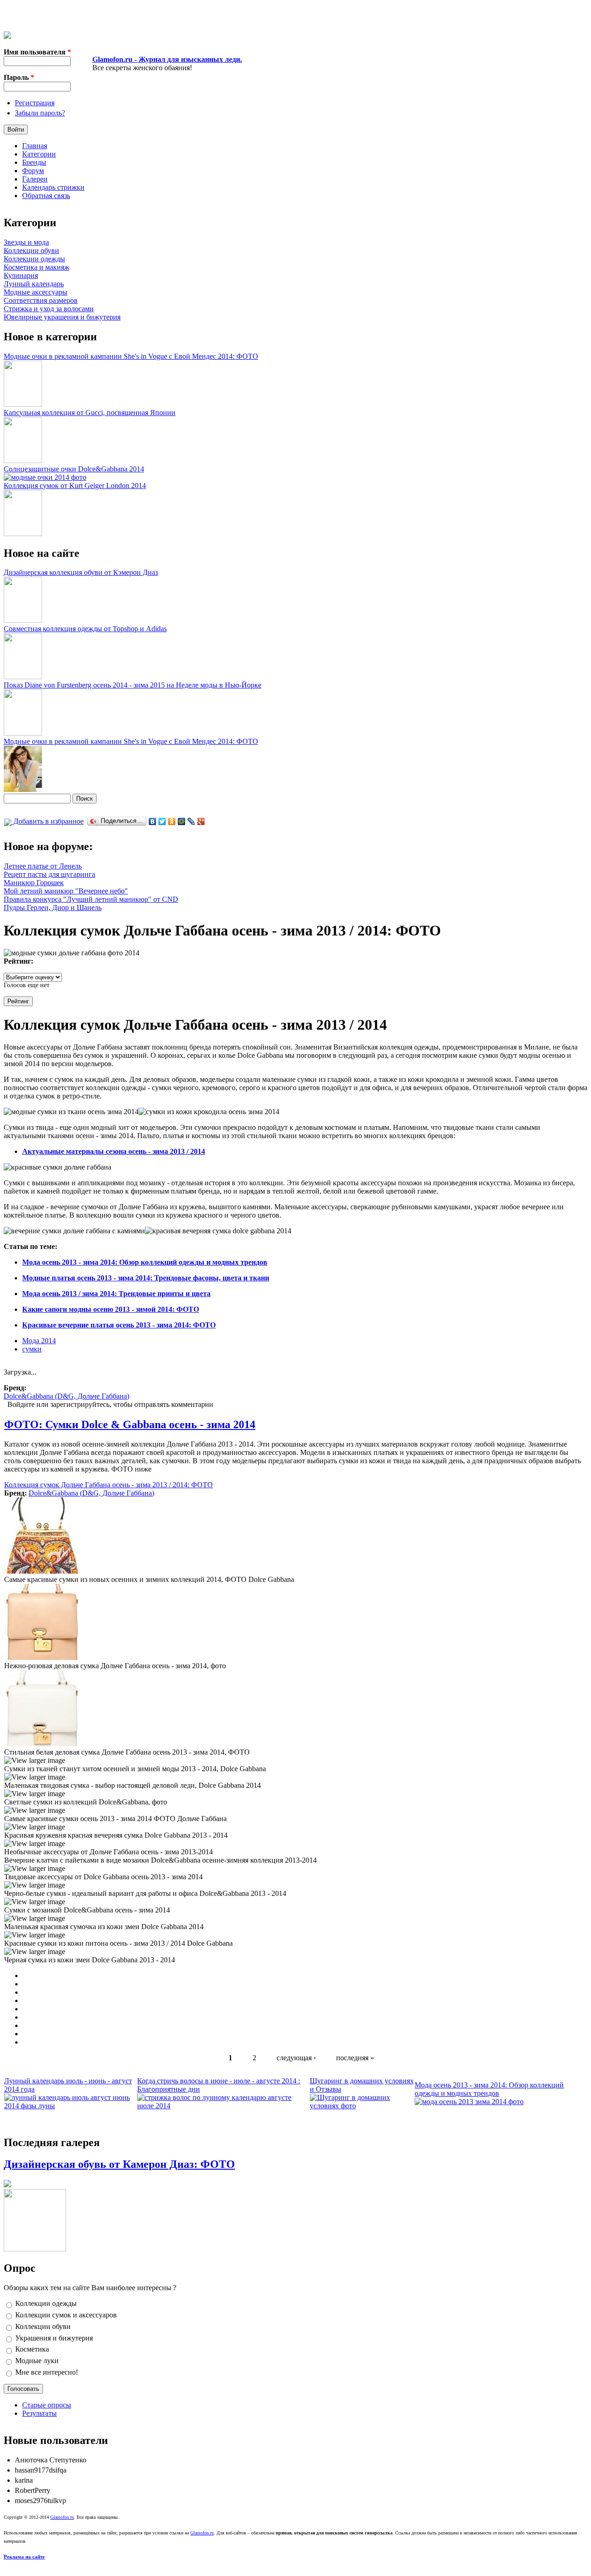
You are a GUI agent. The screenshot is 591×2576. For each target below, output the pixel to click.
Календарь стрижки (53, 187)
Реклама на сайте (24, 2557)
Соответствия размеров (41, 300)
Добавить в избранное (48, 821)
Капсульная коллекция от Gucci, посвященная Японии (90, 413)
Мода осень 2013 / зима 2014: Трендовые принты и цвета (116, 1294)
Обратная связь (46, 196)
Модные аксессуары (36, 292)
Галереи (35, 179)
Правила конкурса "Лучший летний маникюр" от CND (91, 899)
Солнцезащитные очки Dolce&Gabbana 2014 (74, 469)
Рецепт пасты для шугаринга (49, 874)
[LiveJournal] (191, 821)
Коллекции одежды (34, 259)
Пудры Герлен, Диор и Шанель (53, 908)
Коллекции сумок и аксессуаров (66, 2315)
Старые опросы (47, 2405)
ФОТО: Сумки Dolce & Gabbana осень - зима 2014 (130, 1424)
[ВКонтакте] (153, 821)
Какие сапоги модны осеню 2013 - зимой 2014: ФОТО (111, 1309)
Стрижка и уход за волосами (49, 309)
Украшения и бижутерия (54, 2338)
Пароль (19, 77)
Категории (39, 154)
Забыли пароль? (40, 113)
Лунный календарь (34, 284)
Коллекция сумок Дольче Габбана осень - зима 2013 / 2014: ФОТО (109, 1485)
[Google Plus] (201, 821)
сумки (32, 1349)
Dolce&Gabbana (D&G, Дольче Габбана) (66, 1396)
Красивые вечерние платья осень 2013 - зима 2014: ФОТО (119, 1325)
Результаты (39, 2413)
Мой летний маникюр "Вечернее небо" (66, 891)
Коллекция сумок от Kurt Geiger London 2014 (75, 486)
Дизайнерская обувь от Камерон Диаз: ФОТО (119, 2164)
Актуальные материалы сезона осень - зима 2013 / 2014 (114, 1151)
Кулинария (21, 275)
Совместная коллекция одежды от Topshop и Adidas (85, 629)
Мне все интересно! (47, 2372)
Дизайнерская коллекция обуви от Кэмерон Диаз (81, 572)
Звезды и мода (26, 242)
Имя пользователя (37, 52)
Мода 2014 (39, 1341)
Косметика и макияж (36, 267)
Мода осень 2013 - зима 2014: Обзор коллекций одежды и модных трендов (145, 1262)
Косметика (32, 2349)
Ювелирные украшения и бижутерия (62, 317)
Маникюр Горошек (34, 883)
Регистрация (35, 103)
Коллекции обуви (31, 250)
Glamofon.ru (62, 2517)
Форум (33, 171)
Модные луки (37, 2361)
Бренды (34, 162)
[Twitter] (162, 821)
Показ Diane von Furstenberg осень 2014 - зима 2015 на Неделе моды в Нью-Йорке (133, 685)
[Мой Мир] (182, 821)
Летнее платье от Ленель (43, 866)
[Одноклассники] (172, 821)
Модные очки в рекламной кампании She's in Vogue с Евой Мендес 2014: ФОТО (131, 356)
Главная (35, 146)
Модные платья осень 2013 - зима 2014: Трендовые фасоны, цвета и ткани (146, 1278)
